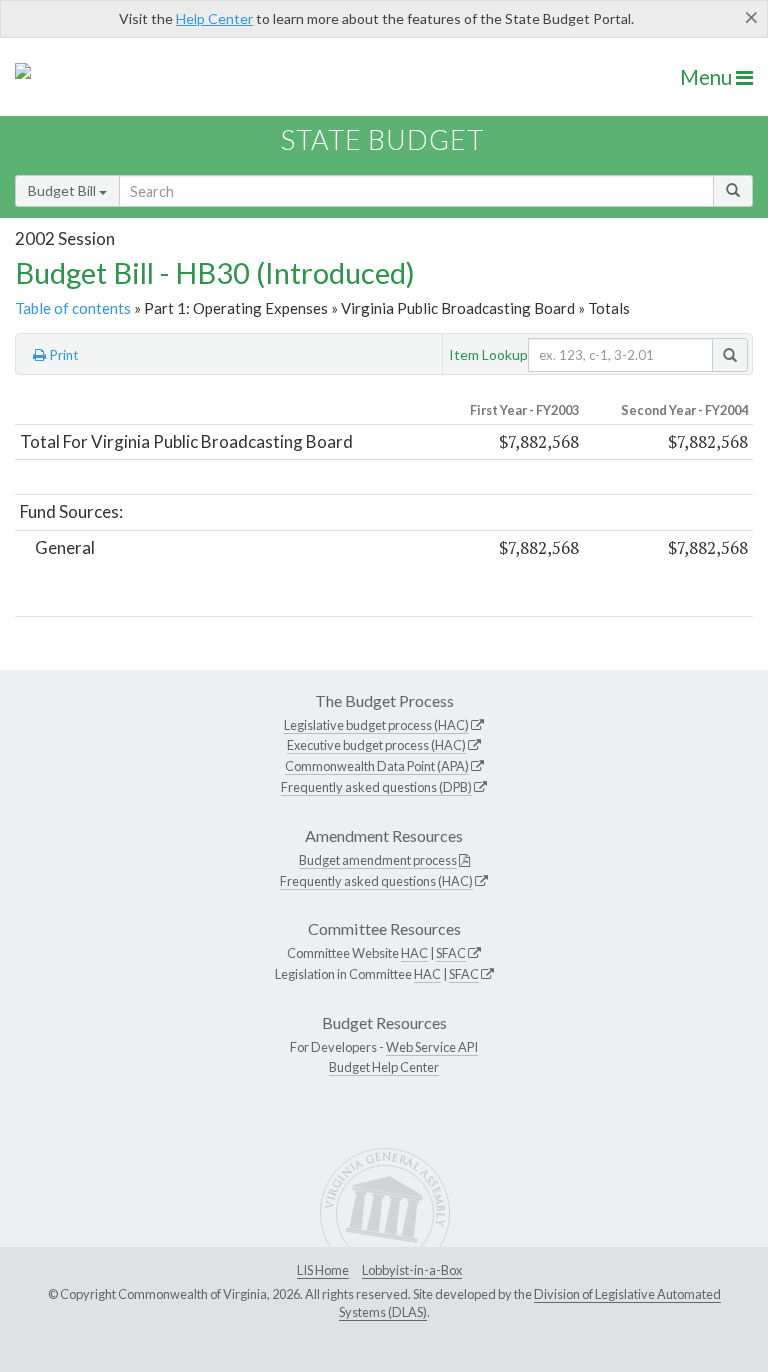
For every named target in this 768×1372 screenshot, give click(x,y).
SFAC (451, 953)
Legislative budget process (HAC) (376, 725)
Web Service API (432, 1047)
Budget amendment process (378, 860)
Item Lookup (488, 354)
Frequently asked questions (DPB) (376, 787)
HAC (414, 953)
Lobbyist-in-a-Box (412, 1270)
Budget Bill (63, 190)
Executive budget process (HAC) (376, 745)
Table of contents (73, 308)
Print (62, 355)
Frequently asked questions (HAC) (376, 881)
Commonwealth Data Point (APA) (377, 766)
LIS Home (323, 1270)
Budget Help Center (384, 1067)
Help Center (214, 18)
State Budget (382, 139)
